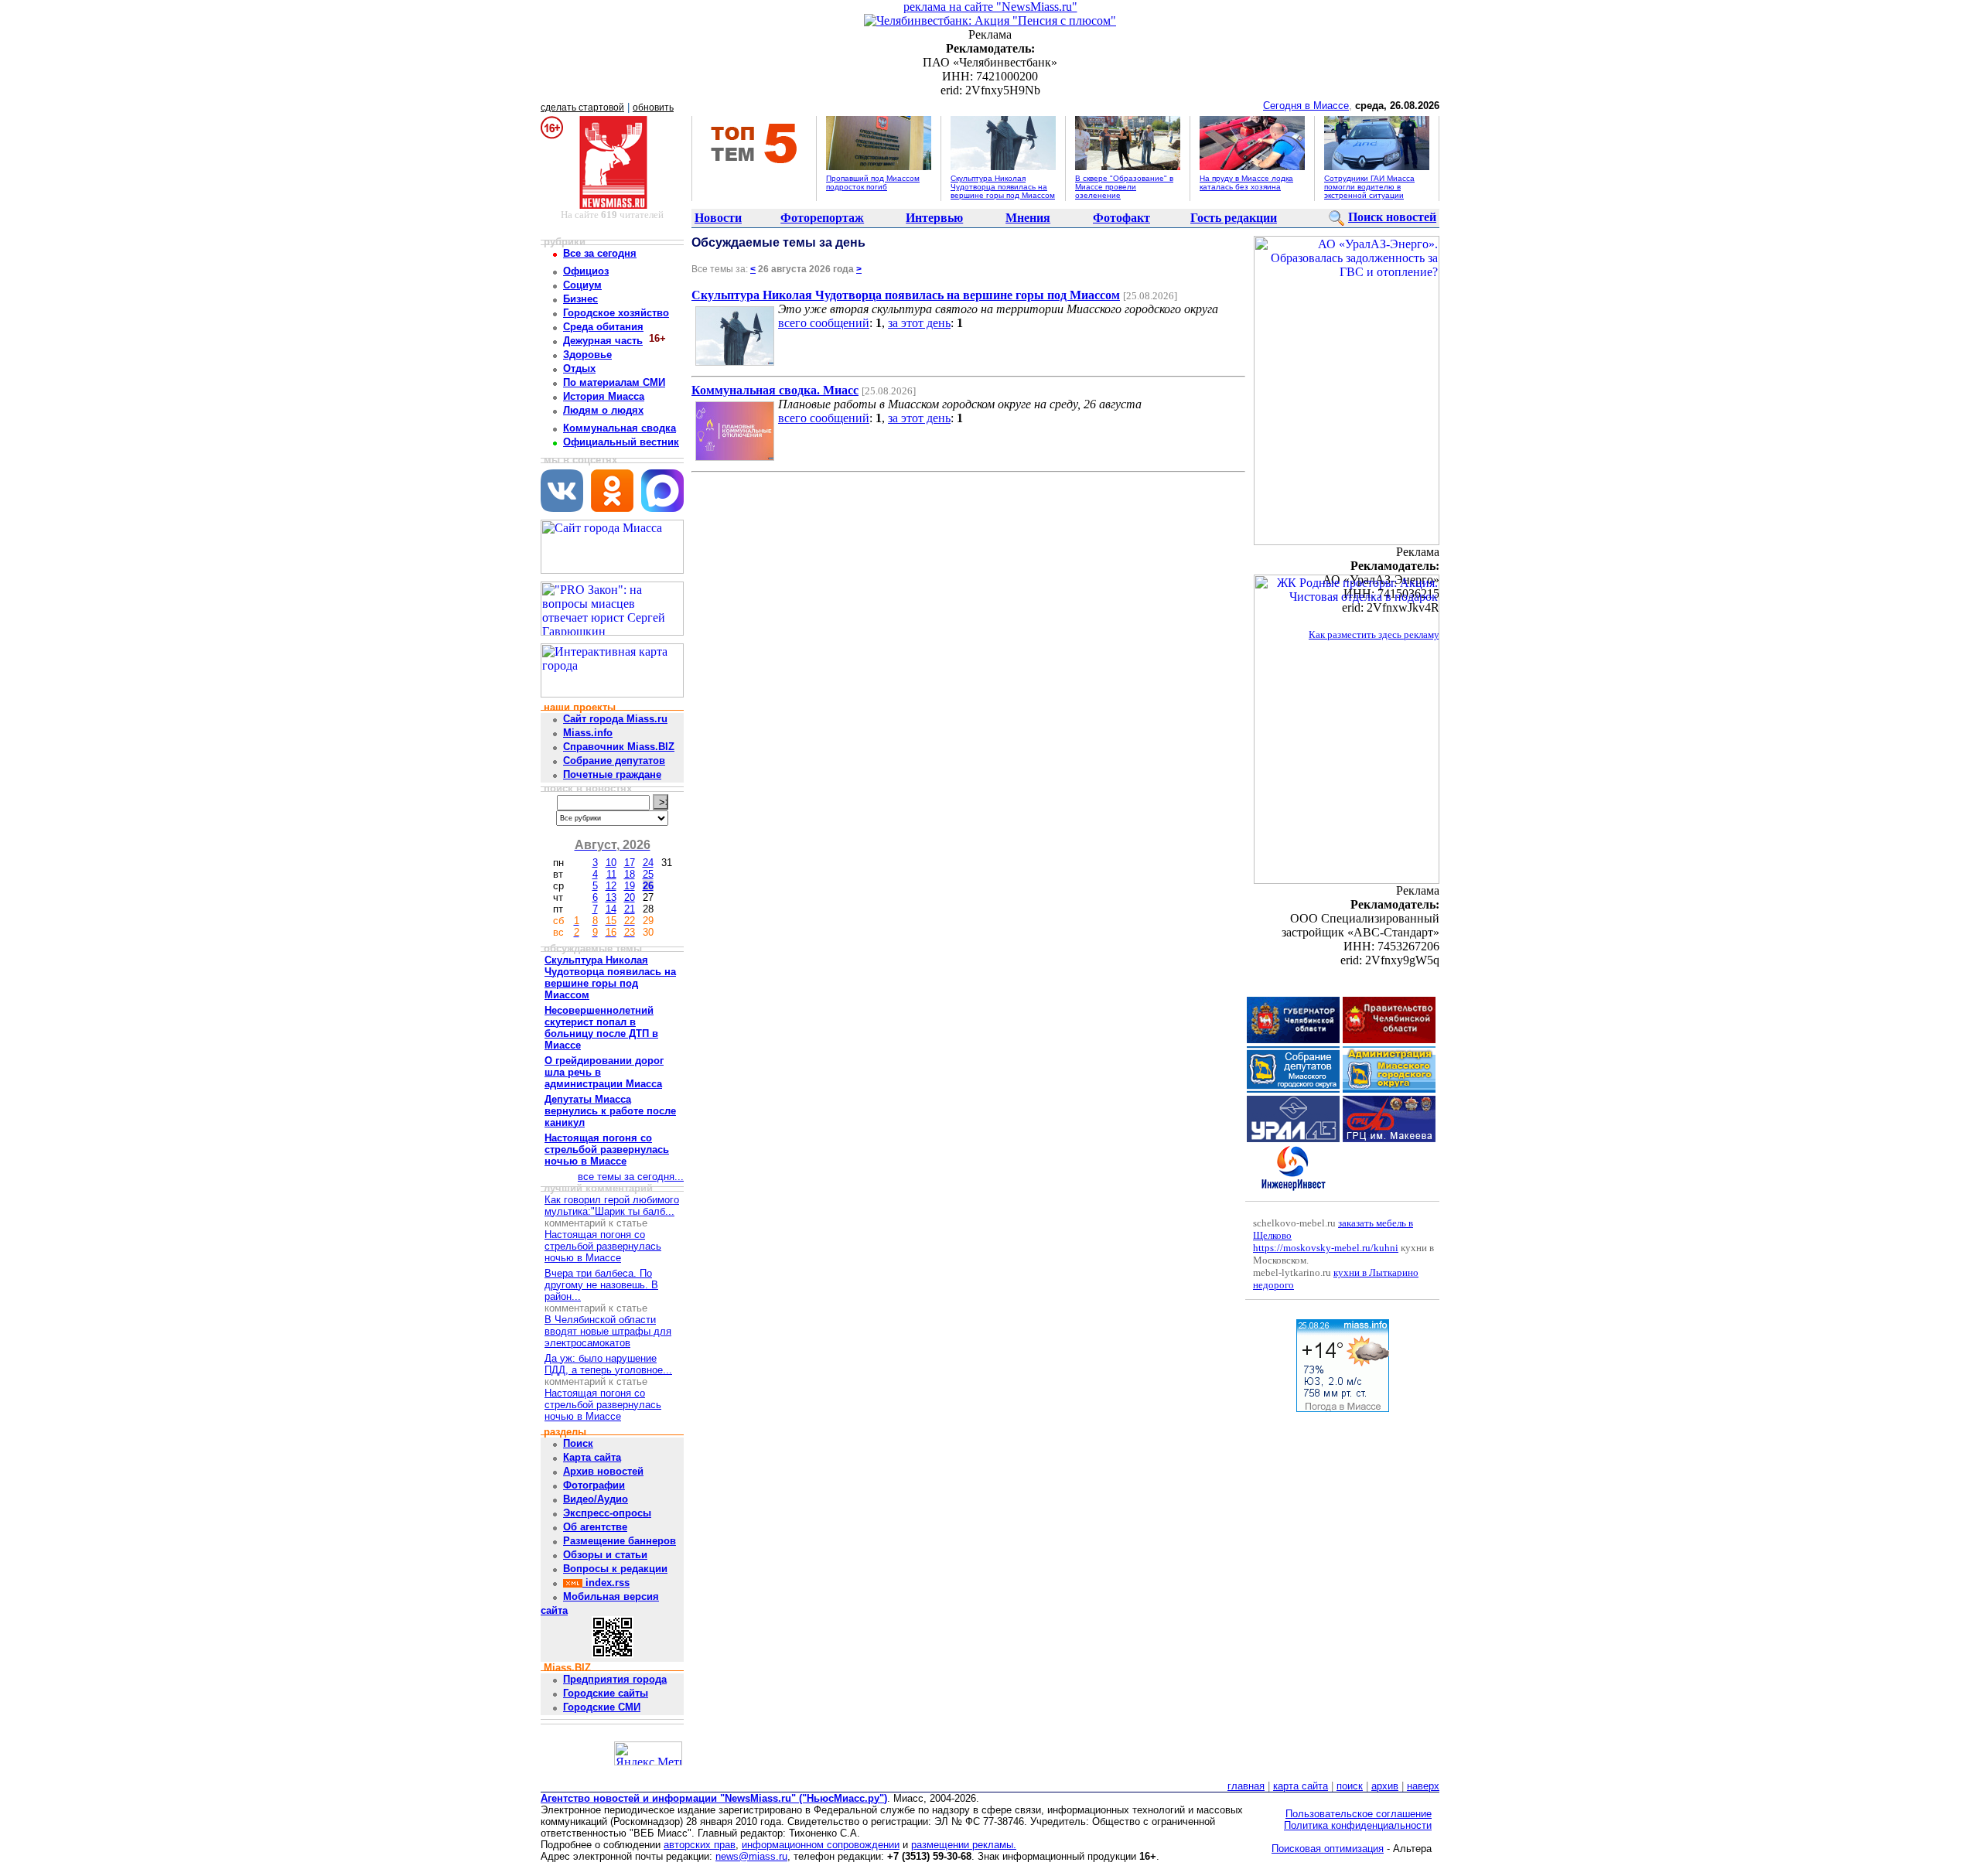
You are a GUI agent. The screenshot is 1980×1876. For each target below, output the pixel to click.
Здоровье (587, 355)
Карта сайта (592, 1457)
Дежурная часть (603, 341)
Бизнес (580, 299)
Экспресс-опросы (607, 1513)
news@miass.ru (751, 1856)
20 (630, 897)
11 (611, 874)
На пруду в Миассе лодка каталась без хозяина (1246, 182)
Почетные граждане (612, 774)
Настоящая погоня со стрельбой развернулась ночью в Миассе (603, 1246)
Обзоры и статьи (605, 1555)
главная (1246, 1786)
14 (611, 909)
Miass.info (588, 733)
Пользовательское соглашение (1359, 1814)
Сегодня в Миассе (1306, 106)
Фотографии (594, 1485)
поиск (1350, 1786)
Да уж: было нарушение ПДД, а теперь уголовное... (608, 1364)
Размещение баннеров (620, 1541)
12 (611, 886)
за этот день (919, 323)
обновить (653, 107)
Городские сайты (606, 1693)
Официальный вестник (621, 442)
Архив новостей (603, 1471)
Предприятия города (615, 1679)
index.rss (606, 1583)
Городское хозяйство (616, 313)
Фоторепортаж (822, 218)
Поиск (578, 1443)
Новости (718, 218)
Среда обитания (603, 327)
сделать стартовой (582, 107)
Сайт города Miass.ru (615, 719)
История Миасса (604, 396)
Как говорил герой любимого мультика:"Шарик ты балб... (612, 1206)
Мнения (1028, 218)
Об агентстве (595, 1527)
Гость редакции (1234, 218)
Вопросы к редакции (615, 1569)
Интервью (934, 218)
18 (630, 874)
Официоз (586, 271)
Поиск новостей (1392, 217)
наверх (1423, 1786)
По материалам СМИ (614, 382)
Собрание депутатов (614, 761)
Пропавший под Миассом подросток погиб (873, 182)
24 (648, 863)
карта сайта (1301, 1786)
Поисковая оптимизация (1328, 1849)
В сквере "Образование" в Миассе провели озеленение (1124, 187)
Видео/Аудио (596, 1499)
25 (648, 874)
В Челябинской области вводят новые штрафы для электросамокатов (608, 1331)
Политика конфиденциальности (1358, 1825)
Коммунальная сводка (620, 428)
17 (630, 863)
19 (630, 886)
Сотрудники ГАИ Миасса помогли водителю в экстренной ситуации (1369, 187)
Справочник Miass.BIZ (619, 747)
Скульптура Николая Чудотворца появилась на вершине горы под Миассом (1003, 187)
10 (611, 863)
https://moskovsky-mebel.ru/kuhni (1326, 1248)
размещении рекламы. (964, 1845)
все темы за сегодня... (631, 1177)
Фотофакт (1121, 218)
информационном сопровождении (821, 1845)
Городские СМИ (602, 1707)
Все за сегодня (600, 253)
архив (1385, 1786)
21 (630, 909)
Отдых (579, 368)
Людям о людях (603, 410)
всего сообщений (824, 323)
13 (611, 897)
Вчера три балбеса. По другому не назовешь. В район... (601, 1285)
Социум (582, 285)
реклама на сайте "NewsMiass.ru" (990, 7)
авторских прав (700, 1845)
